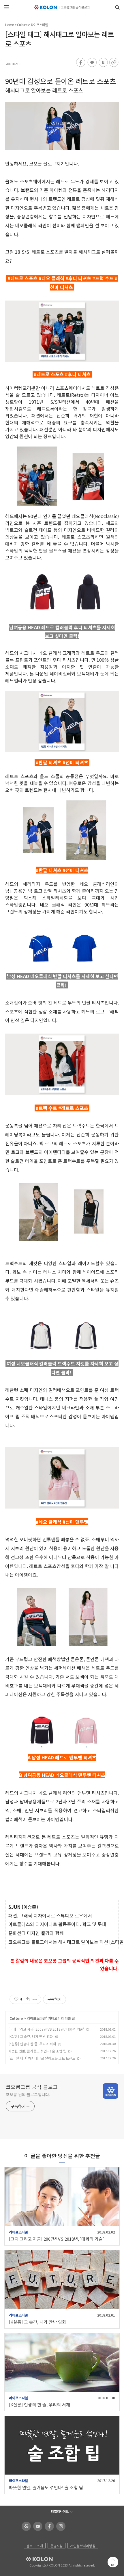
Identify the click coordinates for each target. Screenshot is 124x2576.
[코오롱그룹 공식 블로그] (62, 7)
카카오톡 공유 (92, 63)
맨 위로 (113, 2562)
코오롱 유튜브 (37, 2526)
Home (10, 25)
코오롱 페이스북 (48, 2526)
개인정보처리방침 (83, 2546)
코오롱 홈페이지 (25, 2526)
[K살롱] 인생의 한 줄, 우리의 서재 (32, 2044)
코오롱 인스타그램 (60, 2526)
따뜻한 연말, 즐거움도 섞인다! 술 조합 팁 (37, 2051)
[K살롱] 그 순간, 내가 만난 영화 (31, 2036)
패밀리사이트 (60, 2511)
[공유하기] (28, 1999)
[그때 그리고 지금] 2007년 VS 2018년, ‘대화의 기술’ (46, 2029)
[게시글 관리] (35, 1999)
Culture (22, 25)
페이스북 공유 (81, 63)
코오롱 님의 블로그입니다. (28, 2094)
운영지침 (57, 2546)
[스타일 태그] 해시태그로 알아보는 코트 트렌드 (42, 2058)
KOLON (31, 2559)
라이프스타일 (39, 25)
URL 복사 (113, 63)
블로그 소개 (35, 2546)
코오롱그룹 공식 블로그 (32, 2087)
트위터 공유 (102, 63)
